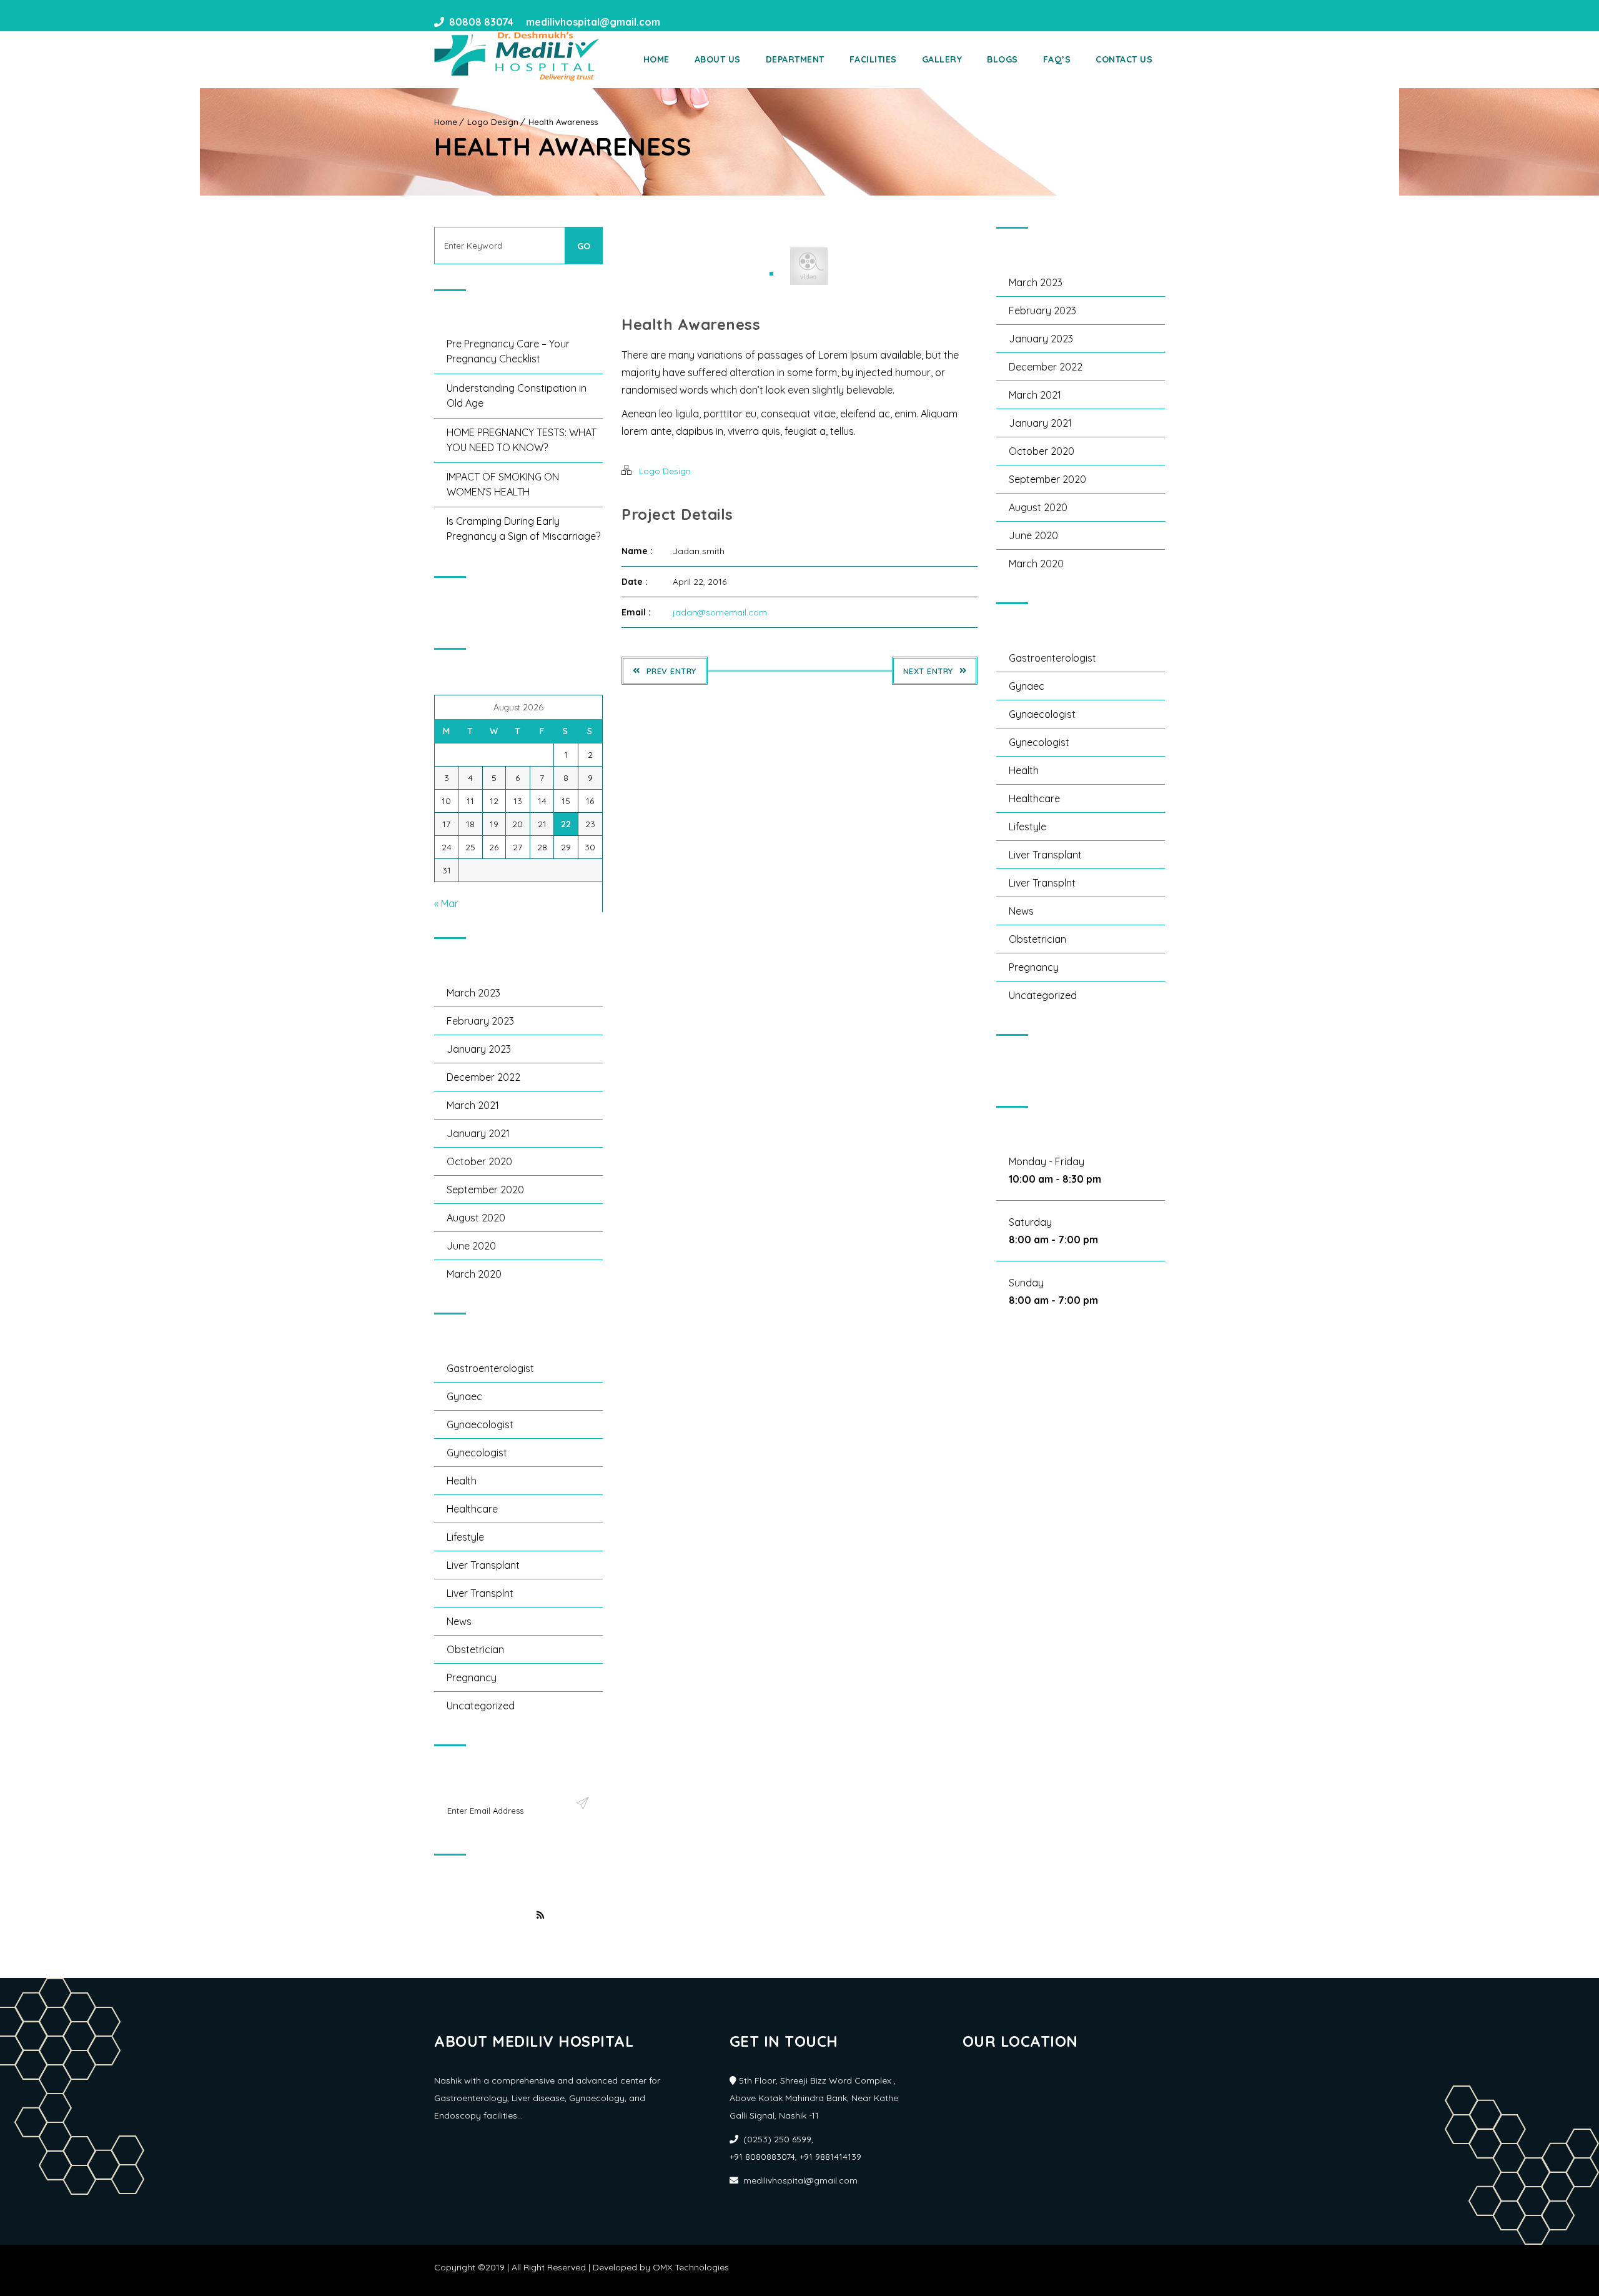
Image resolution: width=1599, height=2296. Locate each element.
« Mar (446, 903)
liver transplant (483, 1565)
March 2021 (473, 1105)
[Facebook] (674, 22)
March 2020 (474, 1274)
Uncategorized (481, 1706)
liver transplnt (480, 1593)
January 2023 (479, 1049)
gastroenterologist (490, 1368)
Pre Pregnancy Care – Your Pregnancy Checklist (508, 351)
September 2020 (485, 1190)
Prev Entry (671, 671)
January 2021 (478, 1133)
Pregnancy (472, 1677)
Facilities (873, 59)
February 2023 (480, 1021)
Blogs (1002, 59)
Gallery (942, 59)
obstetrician (475, 1649)
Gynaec (464, 1396)
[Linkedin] (696, 22)
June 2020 (471, 1246)
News (459, 1621)
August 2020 (476, 1218)
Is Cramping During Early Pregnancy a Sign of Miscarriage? (523, 529)
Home (656, 59)
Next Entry (928, 671)
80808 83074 (481, 22)
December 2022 (483, 1077)
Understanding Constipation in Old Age (517, 395)
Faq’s (1057, 59)
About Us (718, 59)
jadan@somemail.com (720, 612)
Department (795, 59)
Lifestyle (465, 1537)
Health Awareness (563, 122)
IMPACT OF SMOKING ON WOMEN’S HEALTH (503, 484)
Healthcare (472, 1509)
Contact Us (1124, 59)
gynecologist (477, 1453)
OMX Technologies (691, 2267)
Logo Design (493, 122)
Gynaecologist (480, 1424)
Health (462, 1481)
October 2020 (479, 1161)
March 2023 (473, 993)
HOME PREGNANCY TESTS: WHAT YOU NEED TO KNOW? (522, 440)
